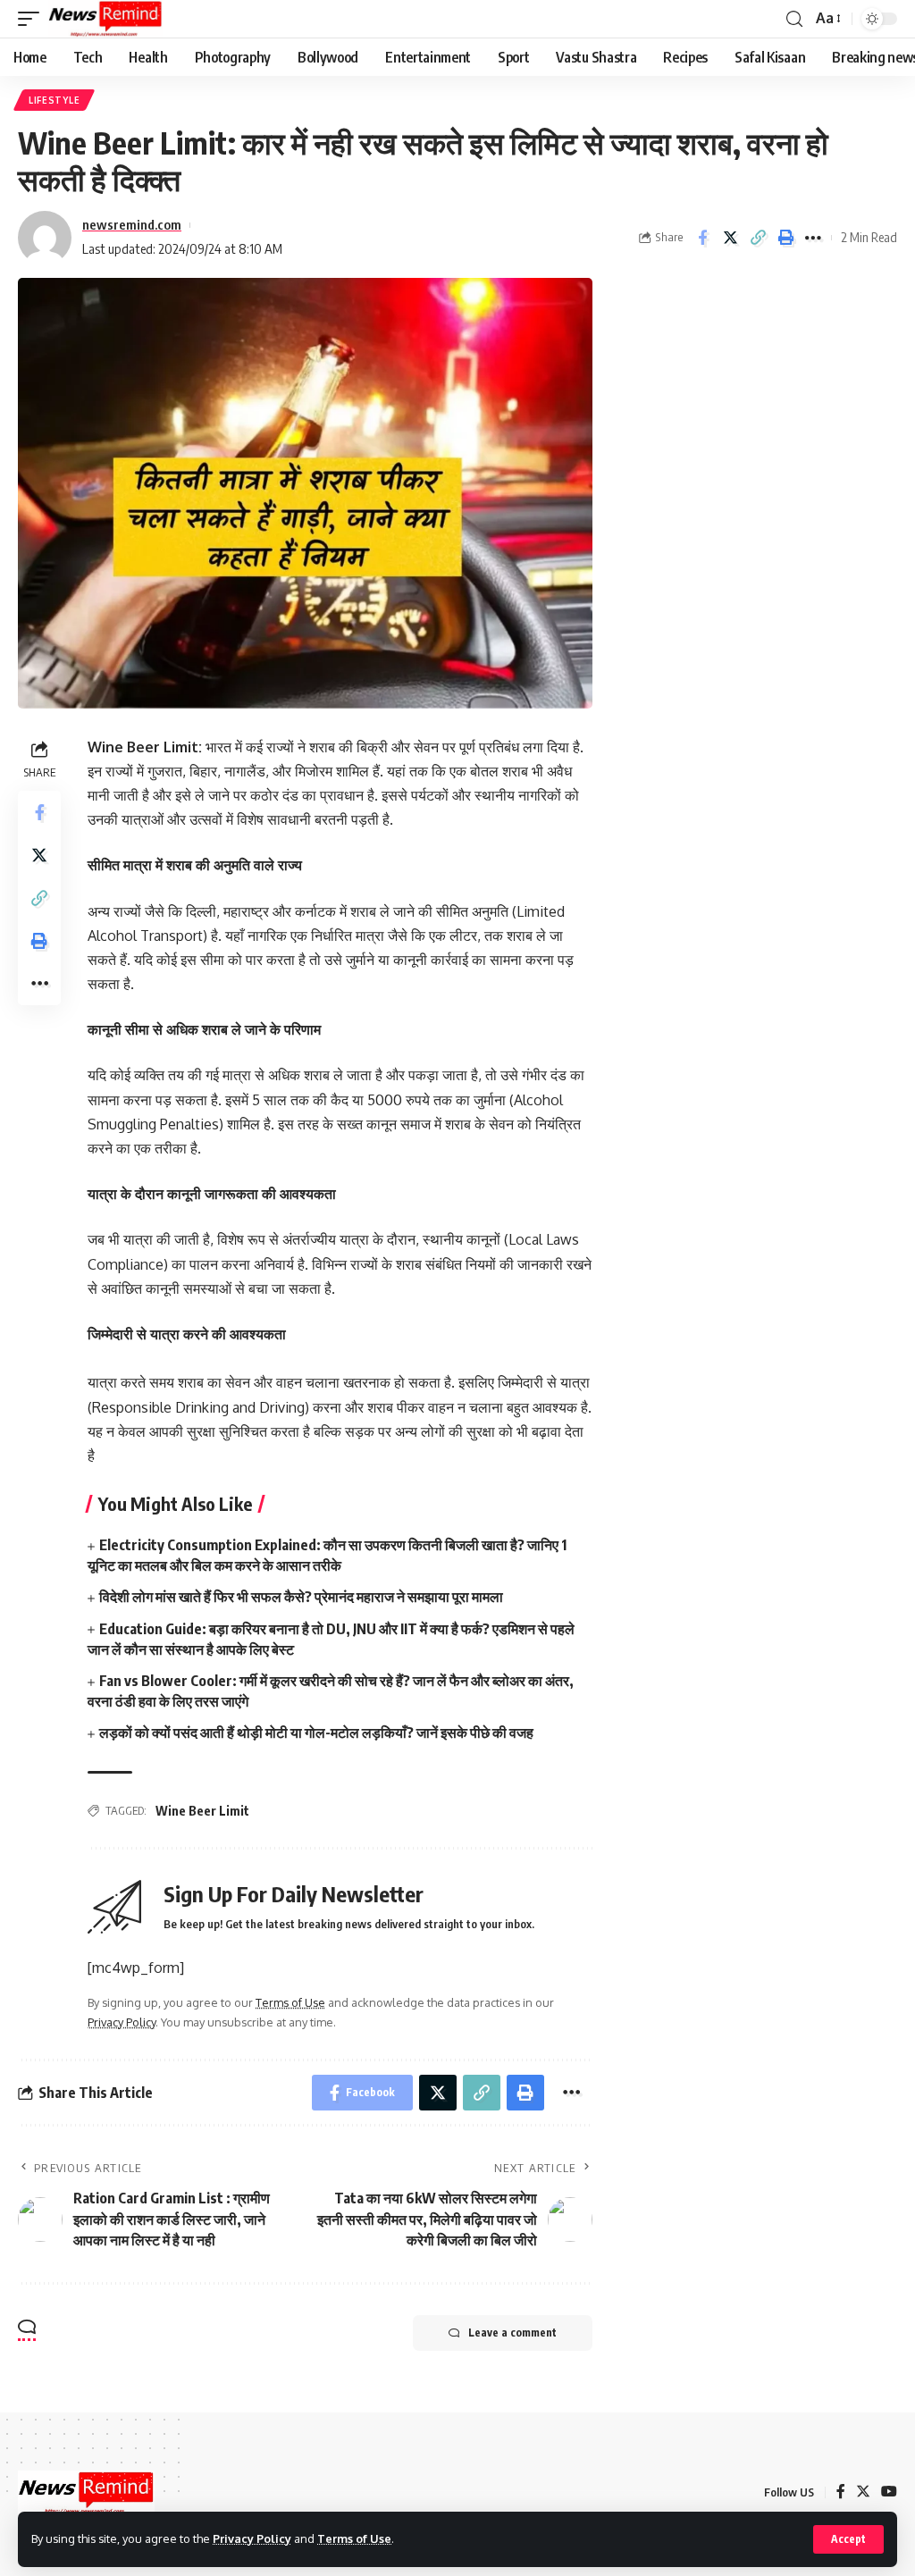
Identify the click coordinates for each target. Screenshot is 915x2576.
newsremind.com (132, 224)
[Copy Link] (758, 238)
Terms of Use (354, 2538)
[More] (813, 238)
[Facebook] (841, 2492)
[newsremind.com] (105, 19)
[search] (794, 19)
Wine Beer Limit (202, 1811)
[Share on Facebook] (702, 238)
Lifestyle (54, 100)
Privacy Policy (252, 2538)
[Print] (785, 238)
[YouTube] (889, 2492)
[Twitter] (863, 2492)
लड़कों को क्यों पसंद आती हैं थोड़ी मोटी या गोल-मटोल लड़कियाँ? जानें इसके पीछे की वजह (316, 1733)
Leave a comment (512, 2333)
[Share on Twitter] (730, 238)
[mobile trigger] (33, 19)
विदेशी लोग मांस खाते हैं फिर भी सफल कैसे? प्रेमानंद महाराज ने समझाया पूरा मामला (301, 1597)
